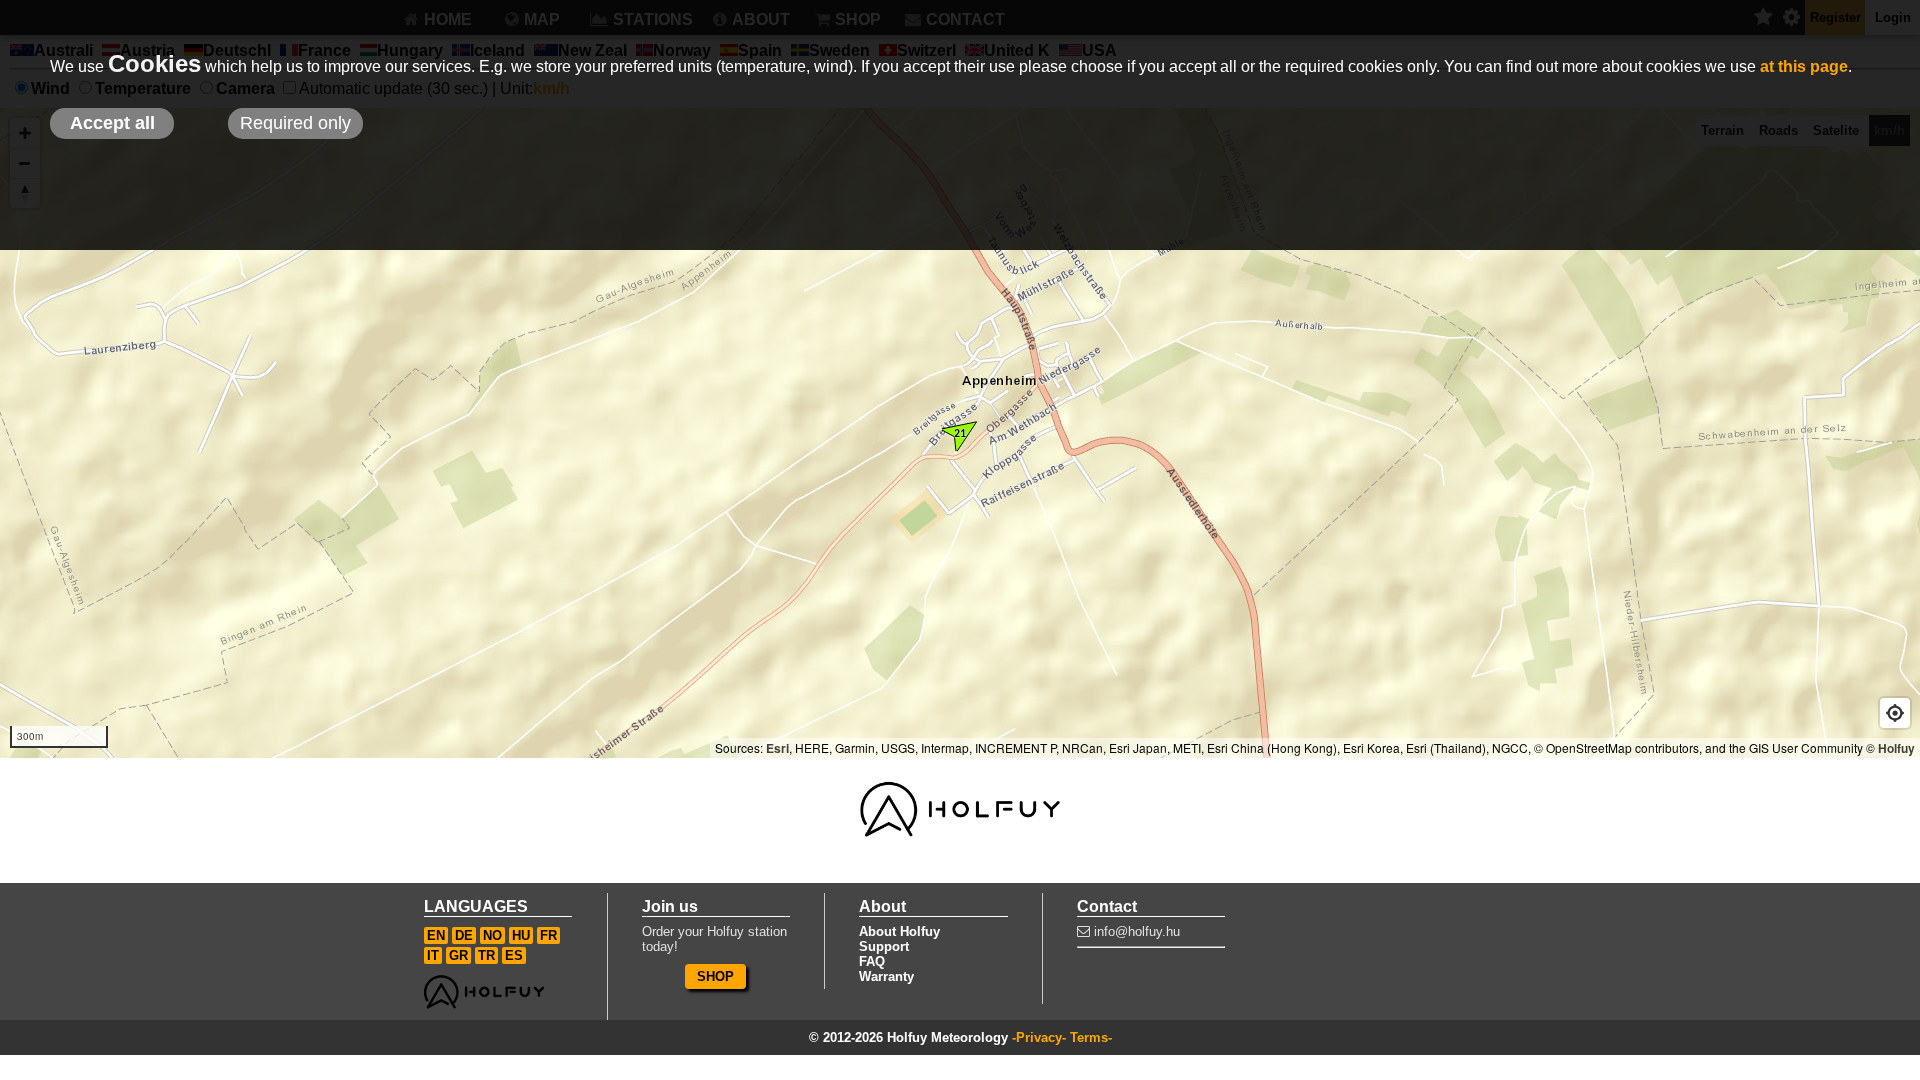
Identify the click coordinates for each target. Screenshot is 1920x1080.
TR (486, 955)
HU (521, 935)
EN (436, 935)
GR (458, 955)
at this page (1804, 66)
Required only (295, 123)
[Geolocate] (1895, 713)
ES (514, 955)
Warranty (886, 976)
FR (548, 935)
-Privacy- (1039, 1037)
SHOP (715, 976)
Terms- (1091, 1037)
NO (492, 935)
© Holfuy (1890, 748)
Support (884, 946)
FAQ (872, 961)
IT (433, 955)
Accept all (112, 123)
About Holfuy (899, 931)
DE (464, 935)
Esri (777, 748)
